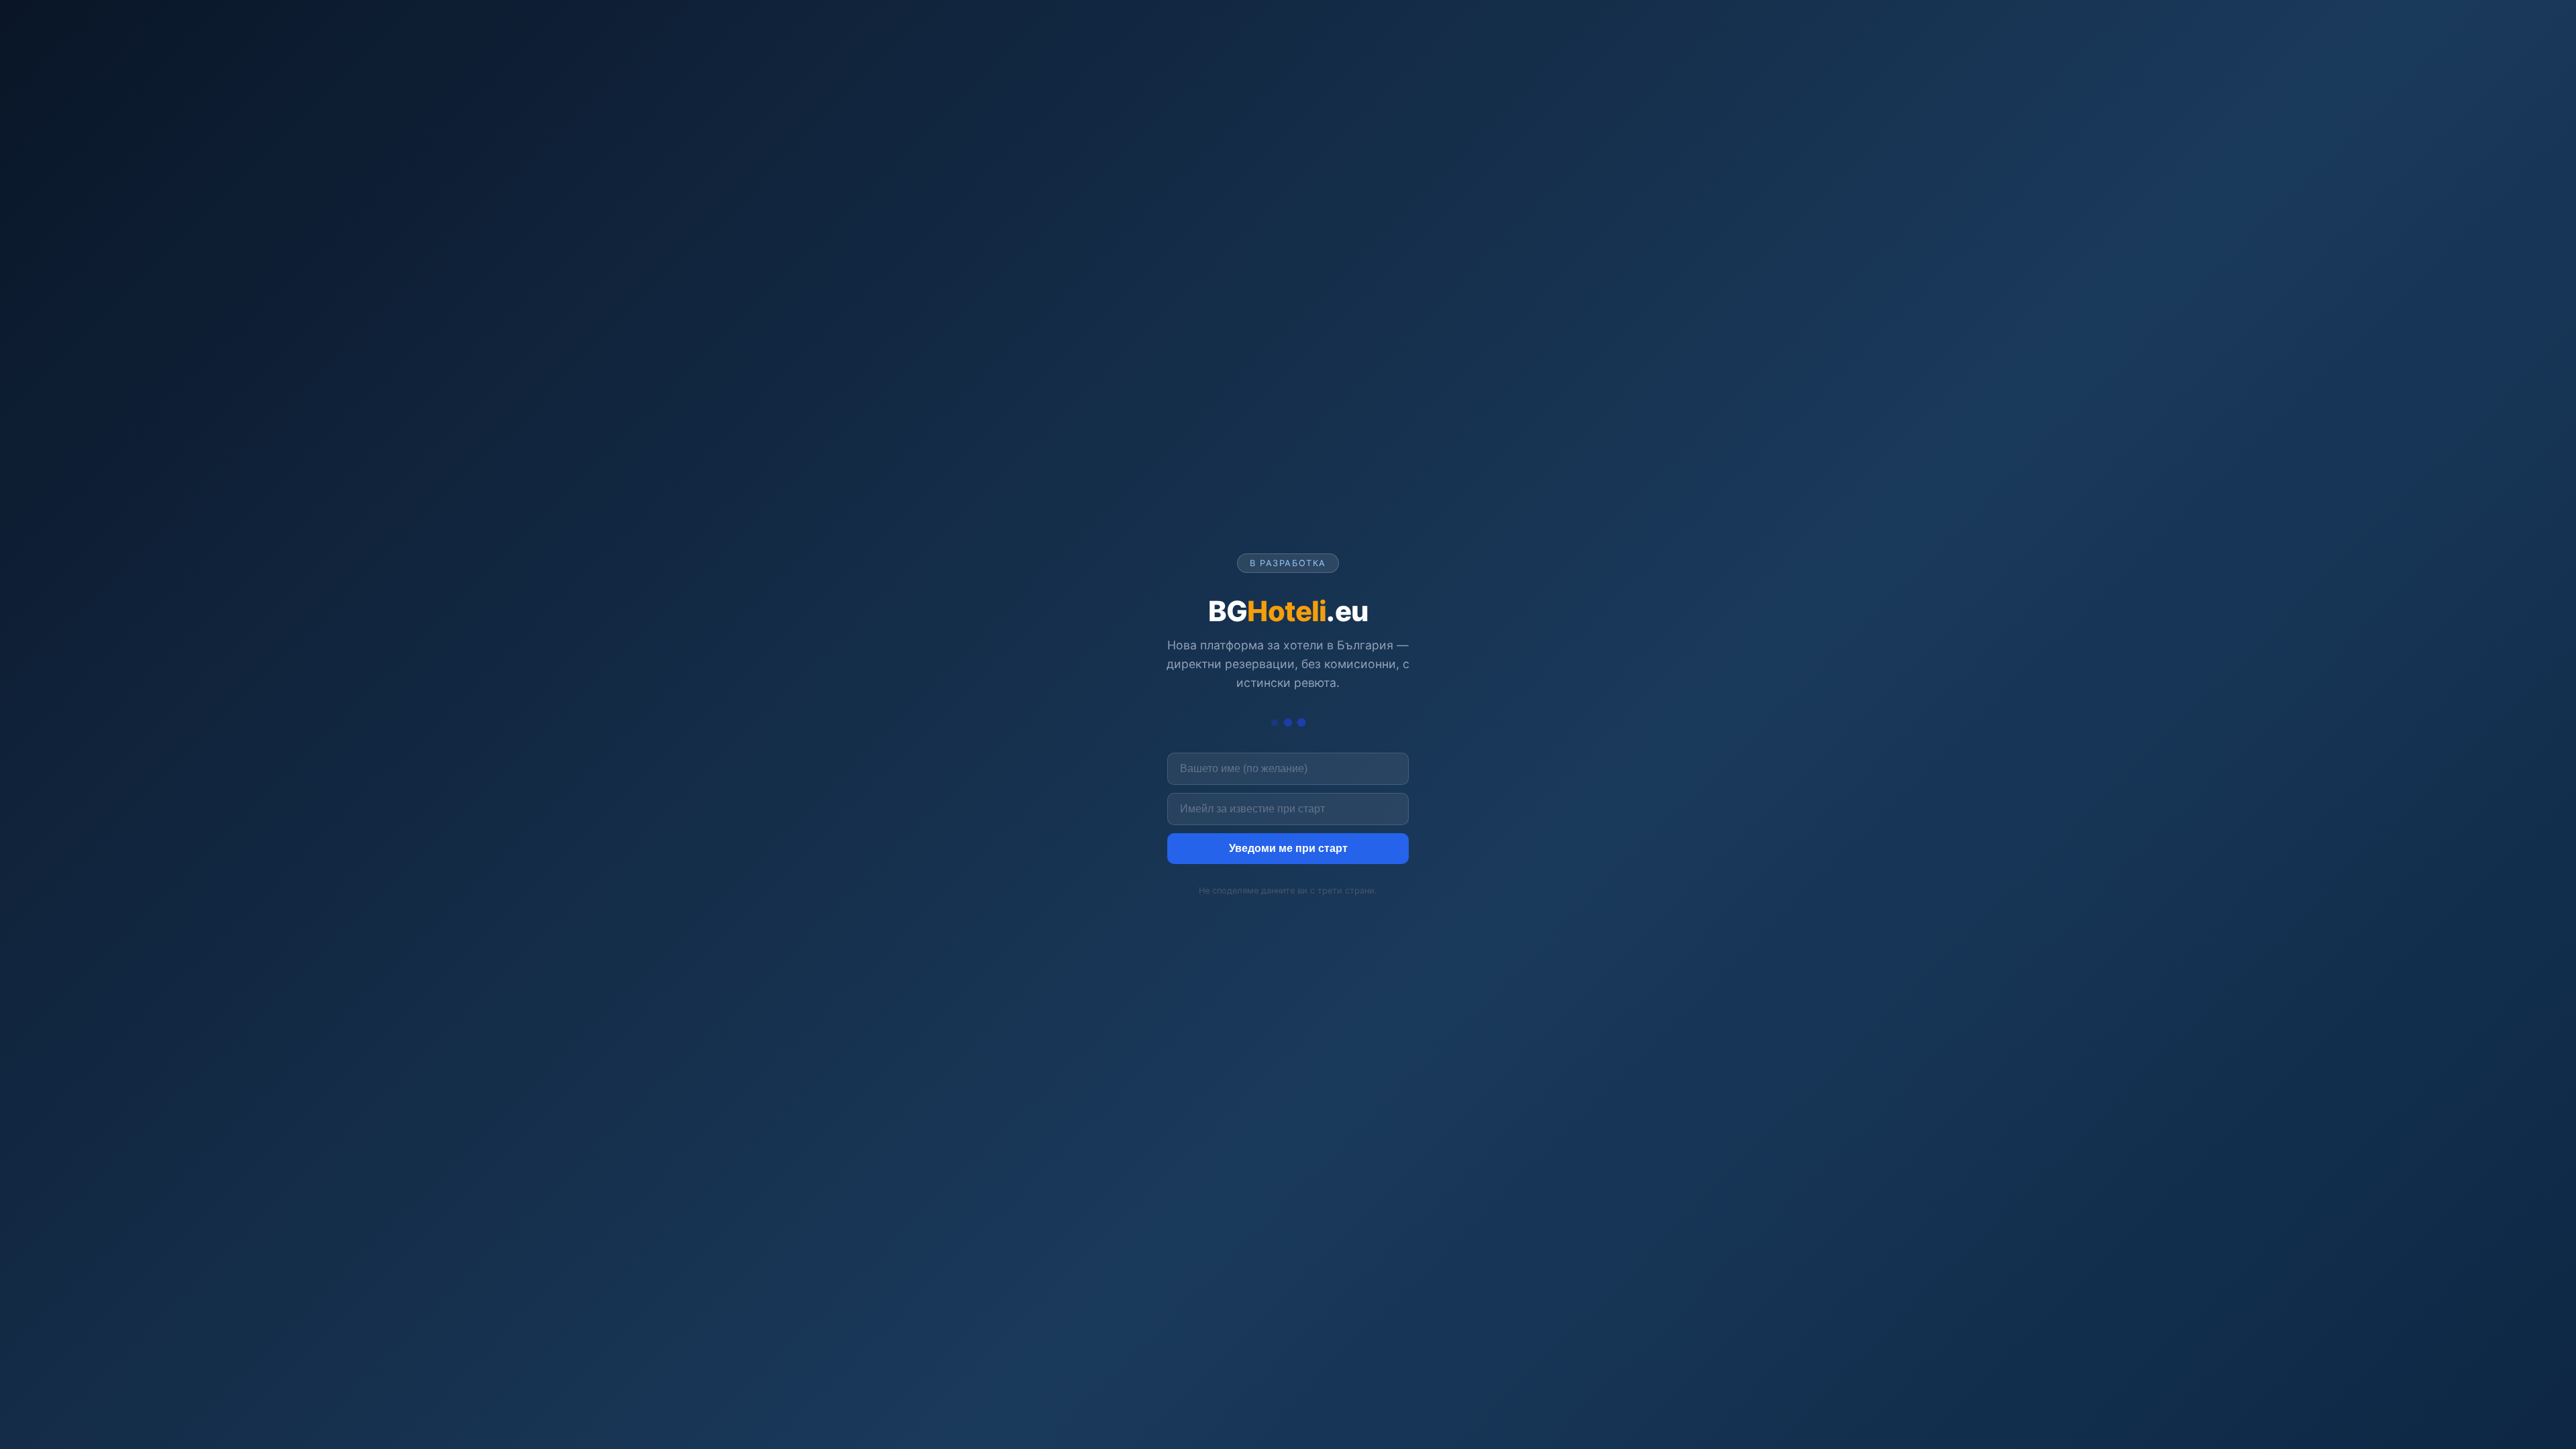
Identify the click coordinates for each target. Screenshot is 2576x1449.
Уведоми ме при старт (1288, 848)
